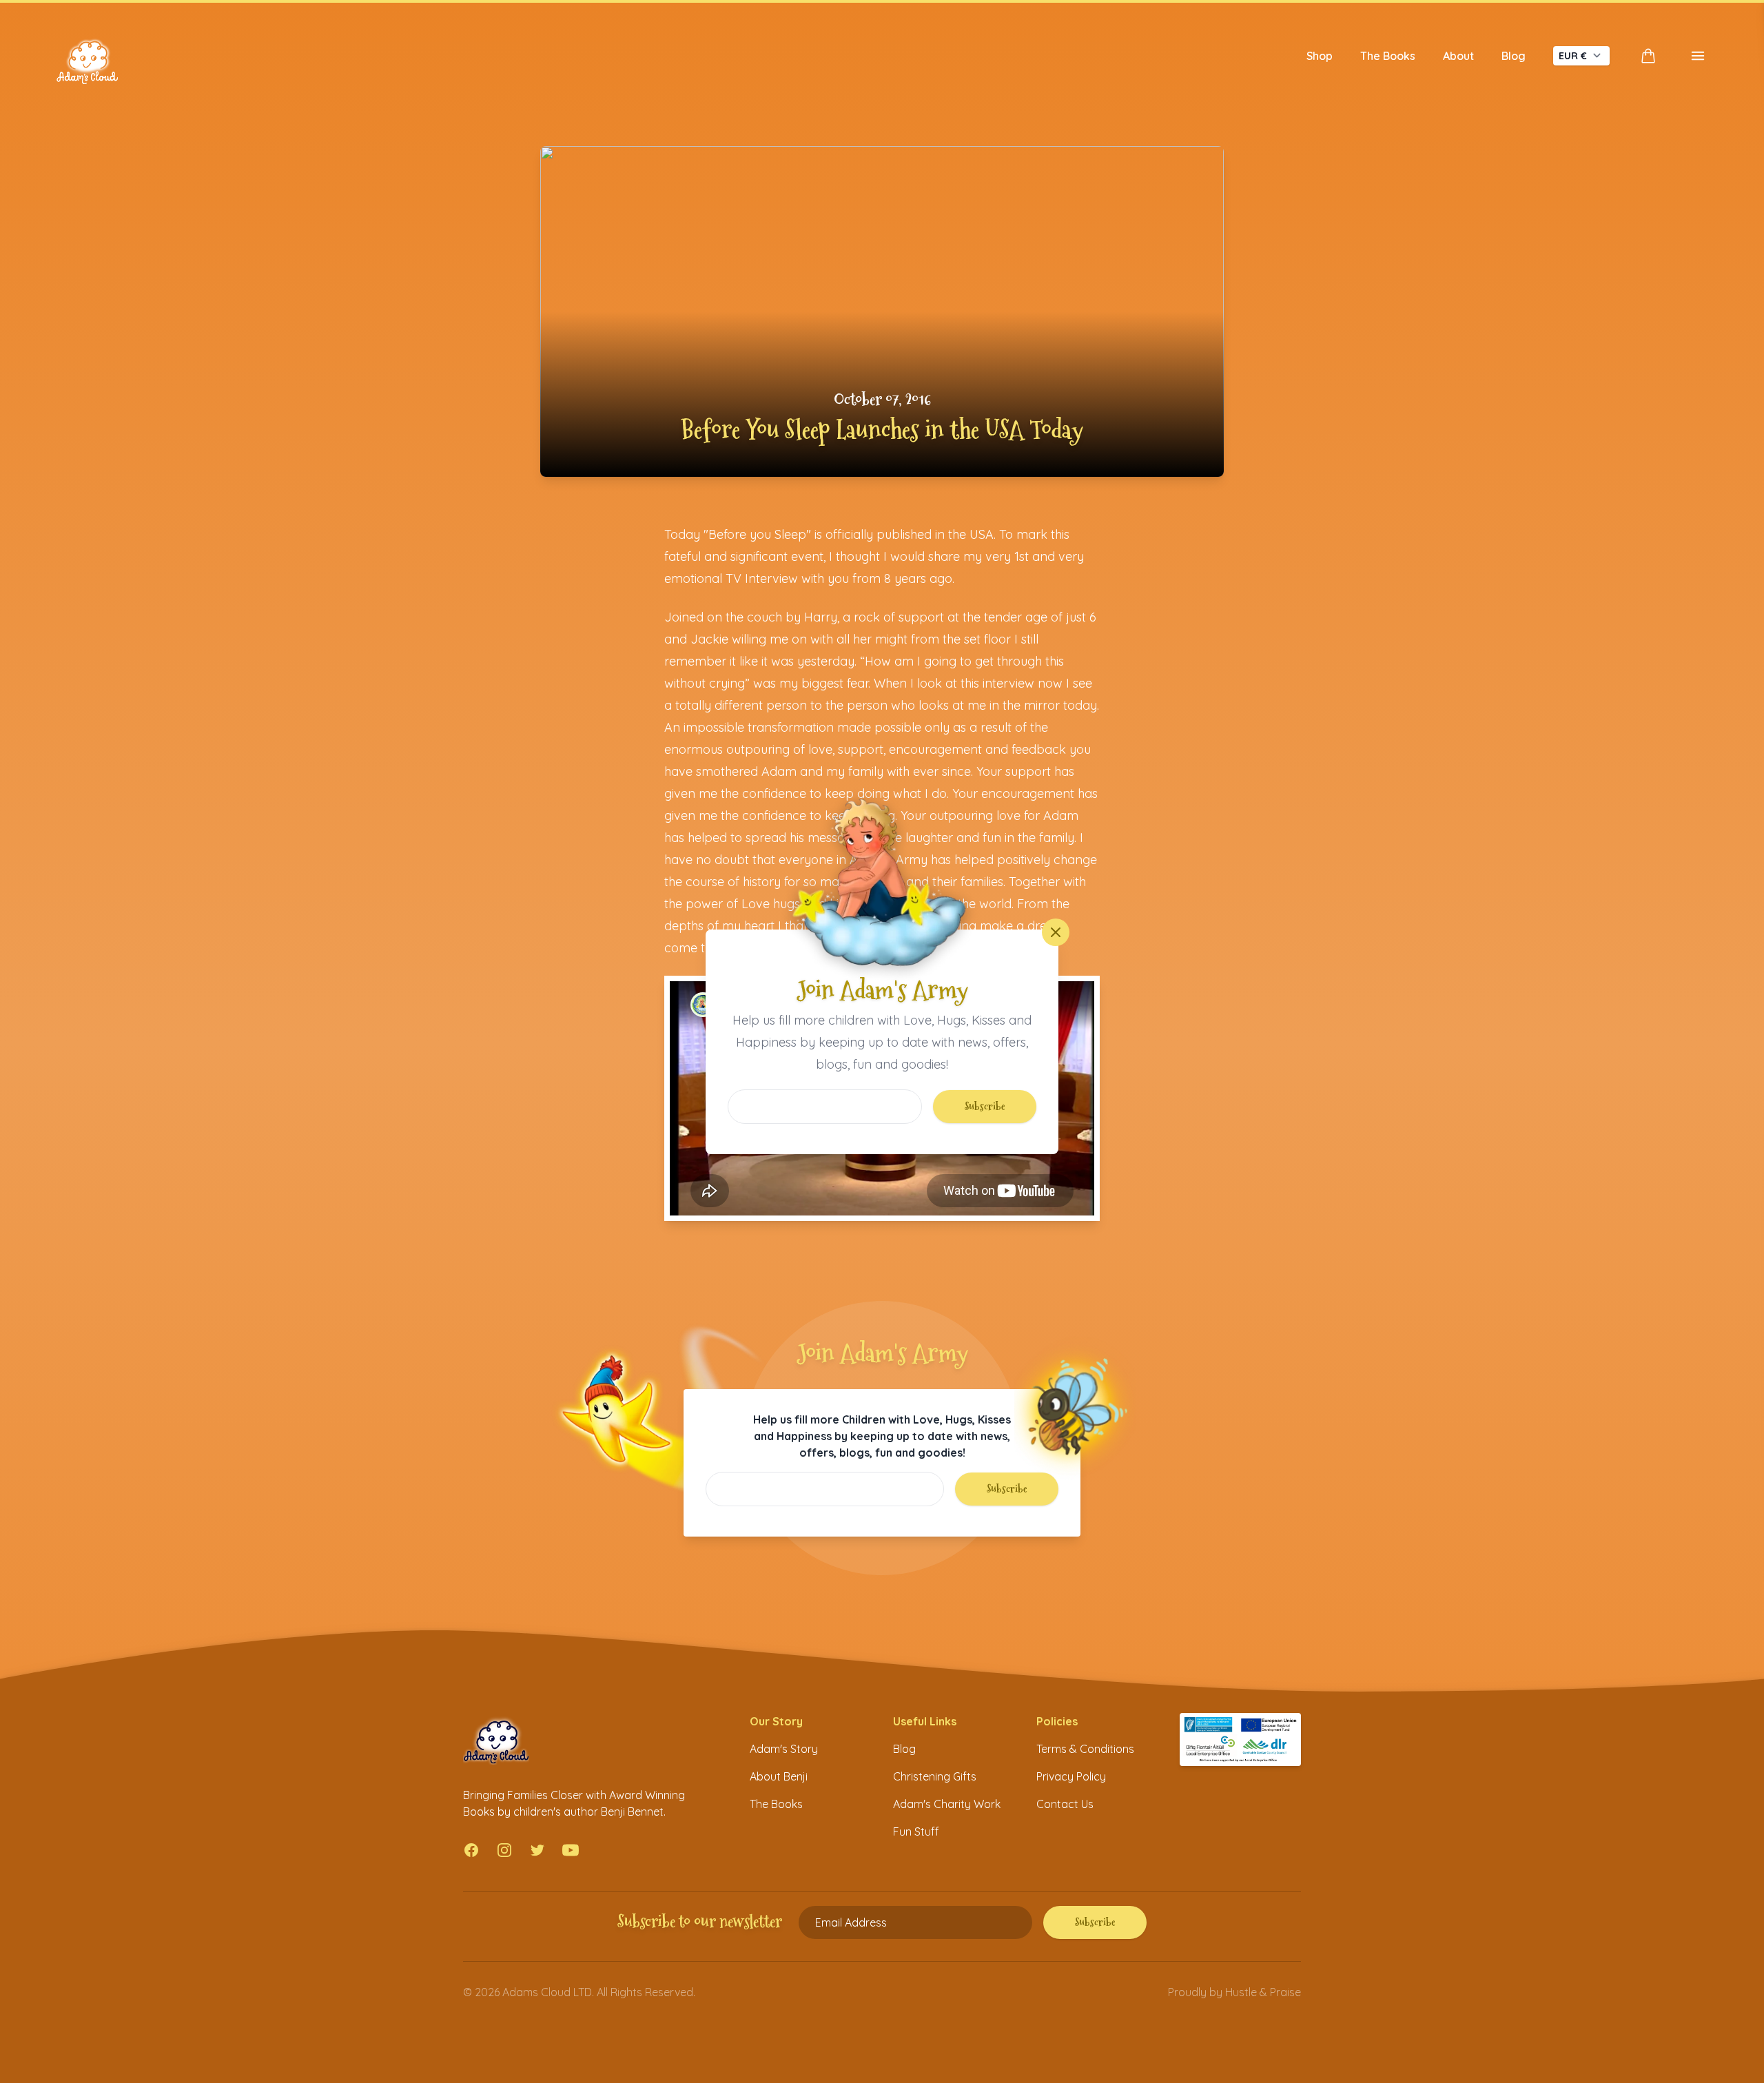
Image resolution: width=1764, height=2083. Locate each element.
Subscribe (985, 1106)
